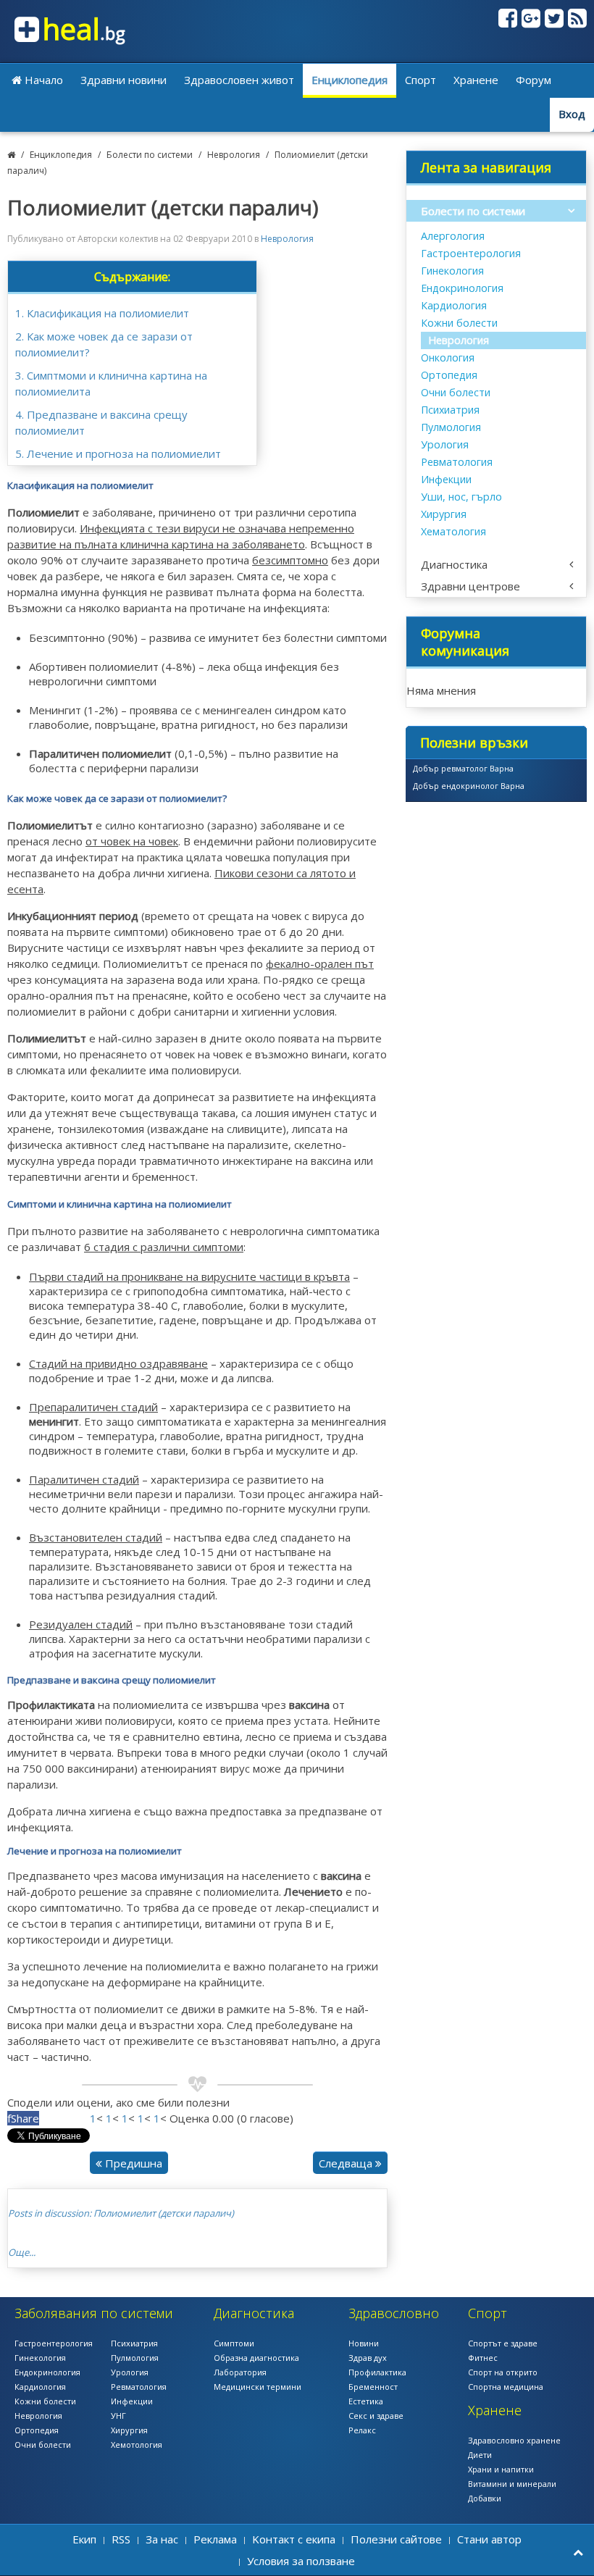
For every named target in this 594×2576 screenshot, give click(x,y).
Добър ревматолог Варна (463, 768)
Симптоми (234, 2343)
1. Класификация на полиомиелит (102, 313)
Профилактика (377, 2372)
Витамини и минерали (512, 2484)
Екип (84, 2539)
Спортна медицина (506, 2387)
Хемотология (137, 2445)
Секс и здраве (376, 2416)
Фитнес (483, 2358)
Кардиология (454, 305)
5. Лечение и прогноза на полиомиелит (118, 453)
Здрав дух (368, 2358)
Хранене (476, 80)
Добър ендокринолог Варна (469, 786)
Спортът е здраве (503, 2343)
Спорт (421, 80)
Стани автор (489, 2539)
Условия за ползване (301, 2561)
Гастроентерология (471, 253)
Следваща (347, 2163)
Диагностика (454, 564)
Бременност (373, 2387)
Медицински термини (258, 2387)
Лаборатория (240, 2372)
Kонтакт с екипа (294, 2539)
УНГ (118, 2416)
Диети (480, 2455)
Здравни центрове (470, 586)
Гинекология (452, 271)
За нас (162, 2539)
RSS (121, 2539)
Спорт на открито (503, 2372)
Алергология (453, 236)
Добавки (485, 2498)
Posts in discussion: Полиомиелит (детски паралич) (121, 2213)
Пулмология (451, 427)
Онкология (448, 357)
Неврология (234, 155)
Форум (534, 80)
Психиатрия (450, 410)
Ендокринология (462, 288)
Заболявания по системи (94, 2313)
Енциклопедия (350, 80)
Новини (364, 2343)
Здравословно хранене (514, 2440)
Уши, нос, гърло (461, 497)
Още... (22, 2252)
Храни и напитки (501, 2469)
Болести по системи (150, 155)
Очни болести (456, 392)
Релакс (362, 2430)
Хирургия (444, 514)
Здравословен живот (239, 80)
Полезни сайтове (396, 2539)
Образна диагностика (256, 2358)
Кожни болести (459, 323)
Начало (42, 80)
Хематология (453, 531)
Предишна (132, 2163)
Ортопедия (449, 375)
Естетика (366, 2401)
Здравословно (394, 2313)
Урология (445, 444)
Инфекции (446, 479)
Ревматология (457, 462)
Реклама (215, 2539)
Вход (572, 114)
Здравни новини (124, 80)
